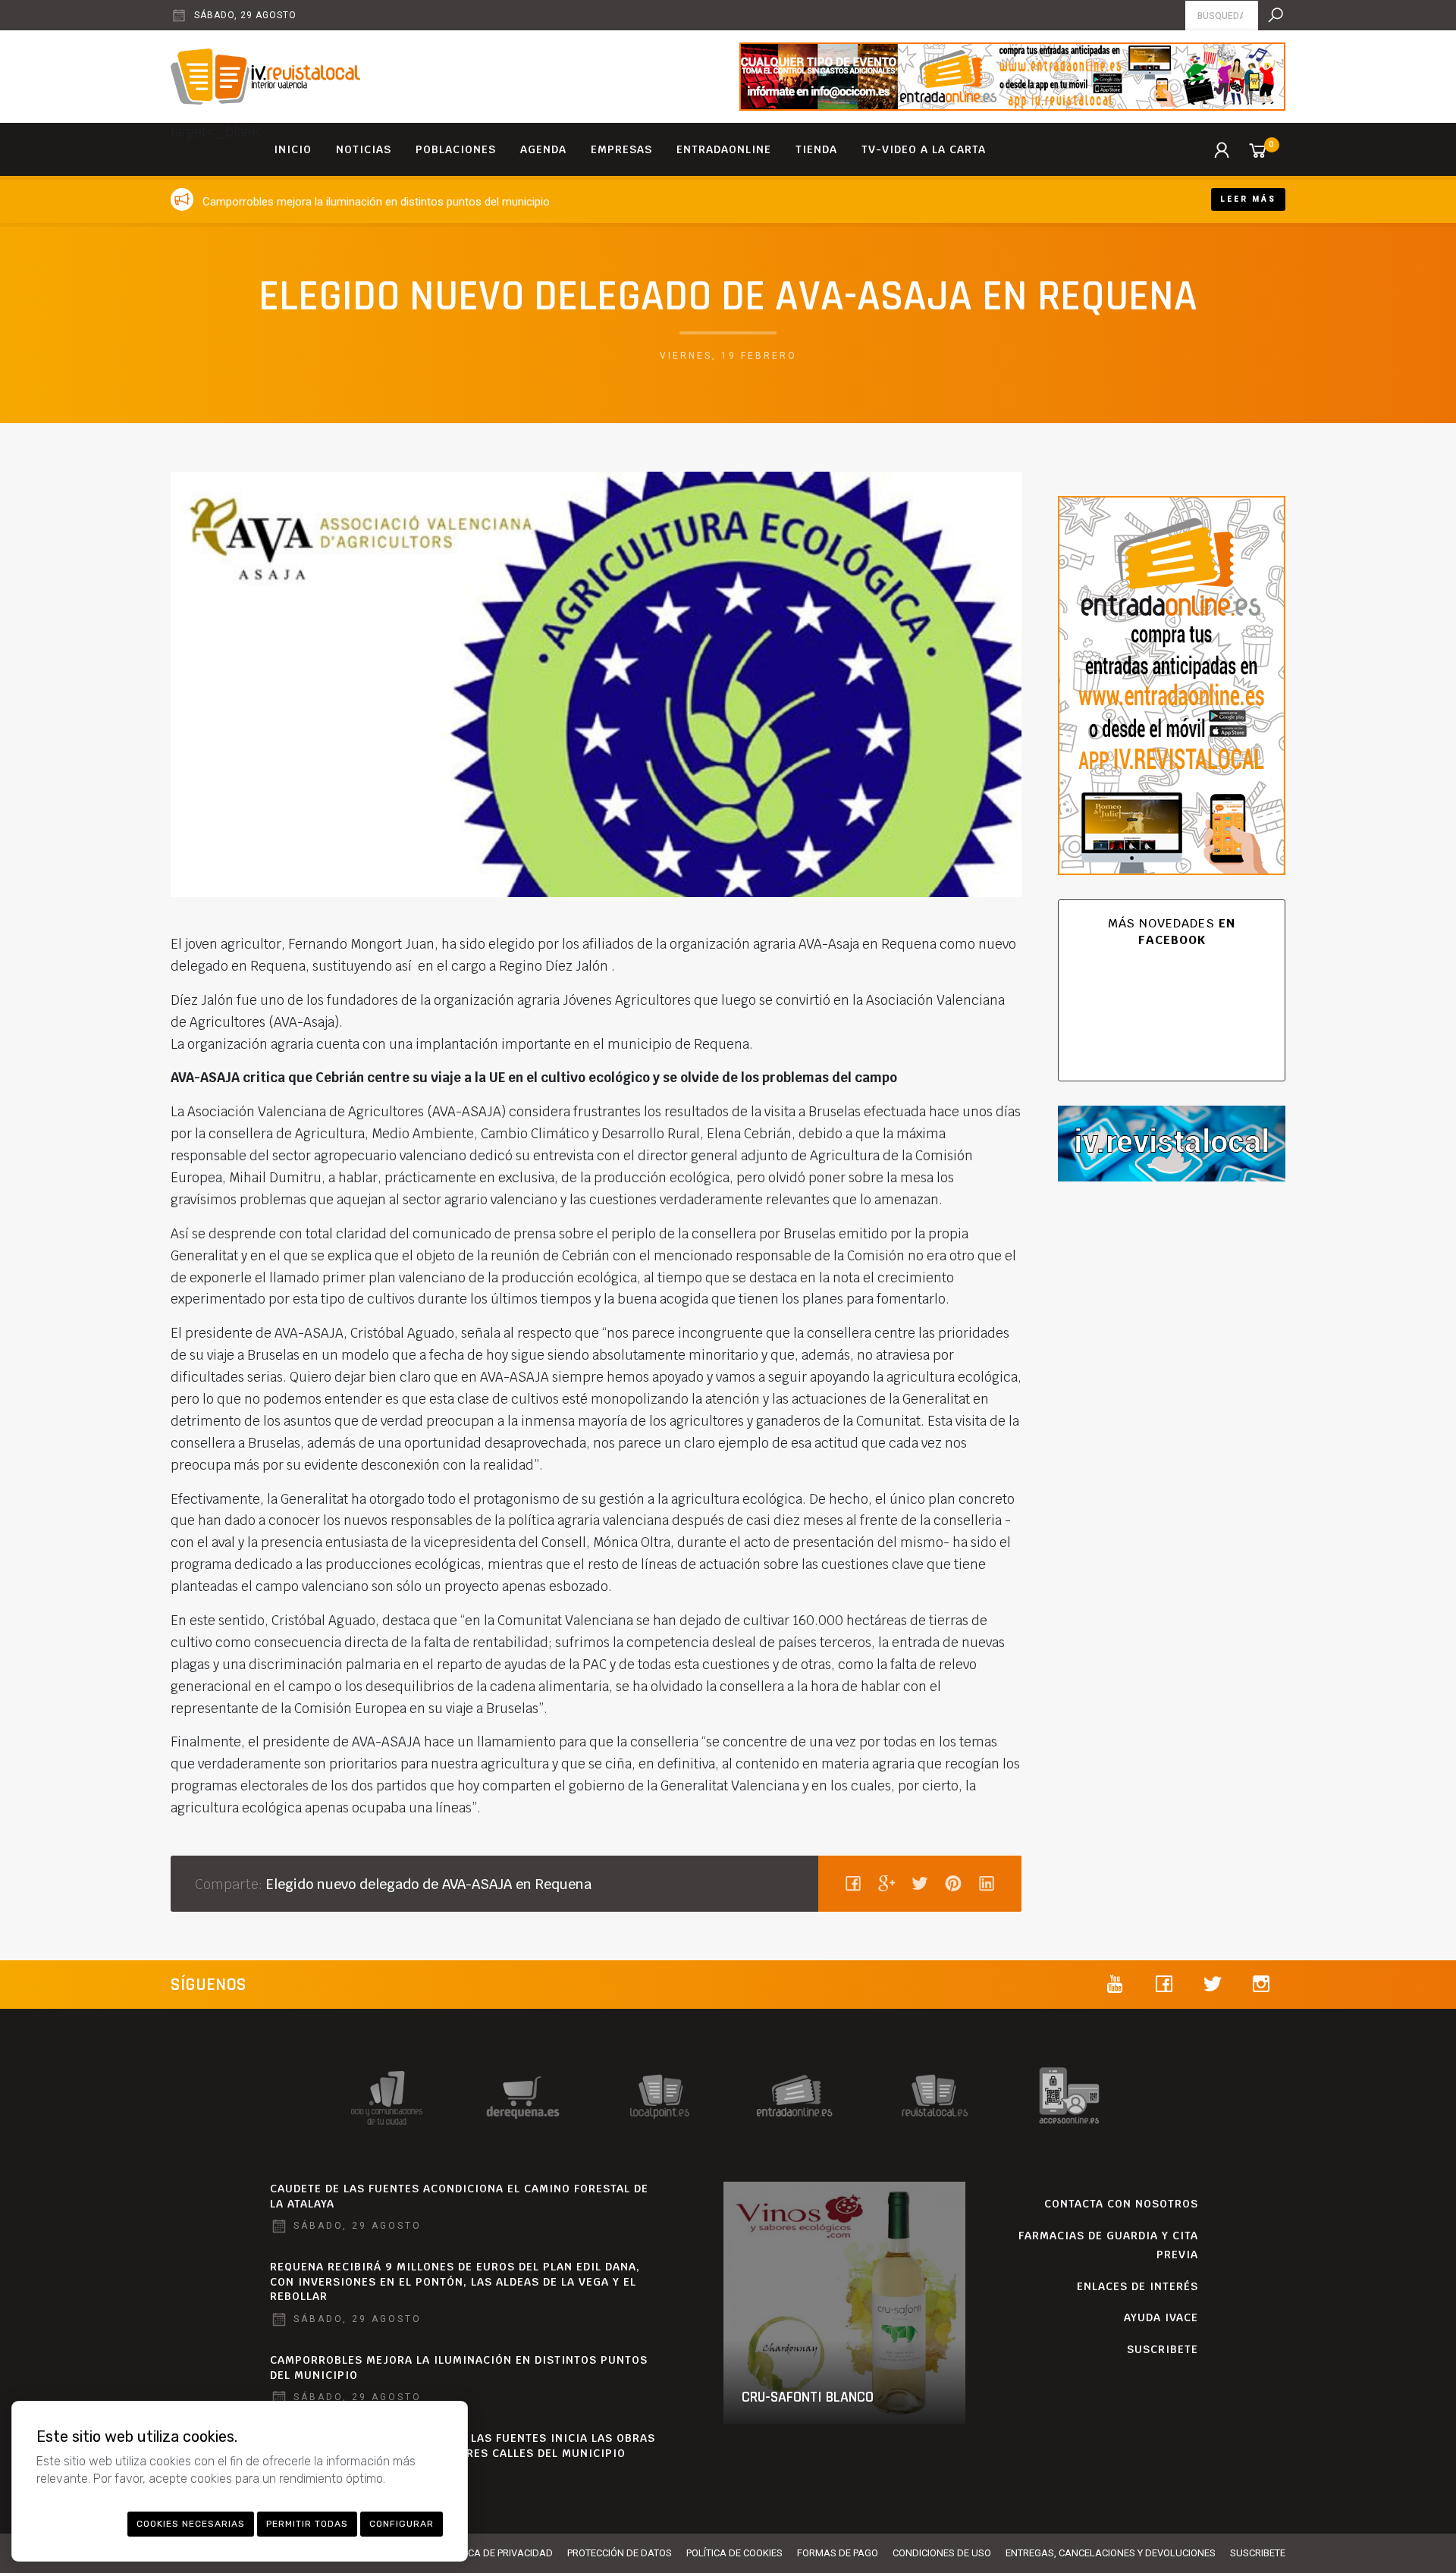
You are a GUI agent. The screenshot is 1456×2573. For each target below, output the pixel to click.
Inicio (293, 149)
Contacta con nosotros (1121, 2204)
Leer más (1248, 199)
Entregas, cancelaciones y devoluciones (1111, 2553)
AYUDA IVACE (1161, 2317)
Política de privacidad (497, 2553)
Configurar (402, 2524)
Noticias (364, 149)
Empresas (621, 149)
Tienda (816, 149)
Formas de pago (838, 2553)
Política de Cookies (734, 2553)
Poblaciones (456, 149)
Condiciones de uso (942, 2553)
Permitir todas (307, 2524)
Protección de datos (620, 2553)
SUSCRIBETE (1163, 2349)
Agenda (543, 149)
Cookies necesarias (191, 2524)
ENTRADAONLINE (724, 149)
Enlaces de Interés (1137, 2286)
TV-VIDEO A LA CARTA (924, 149)
